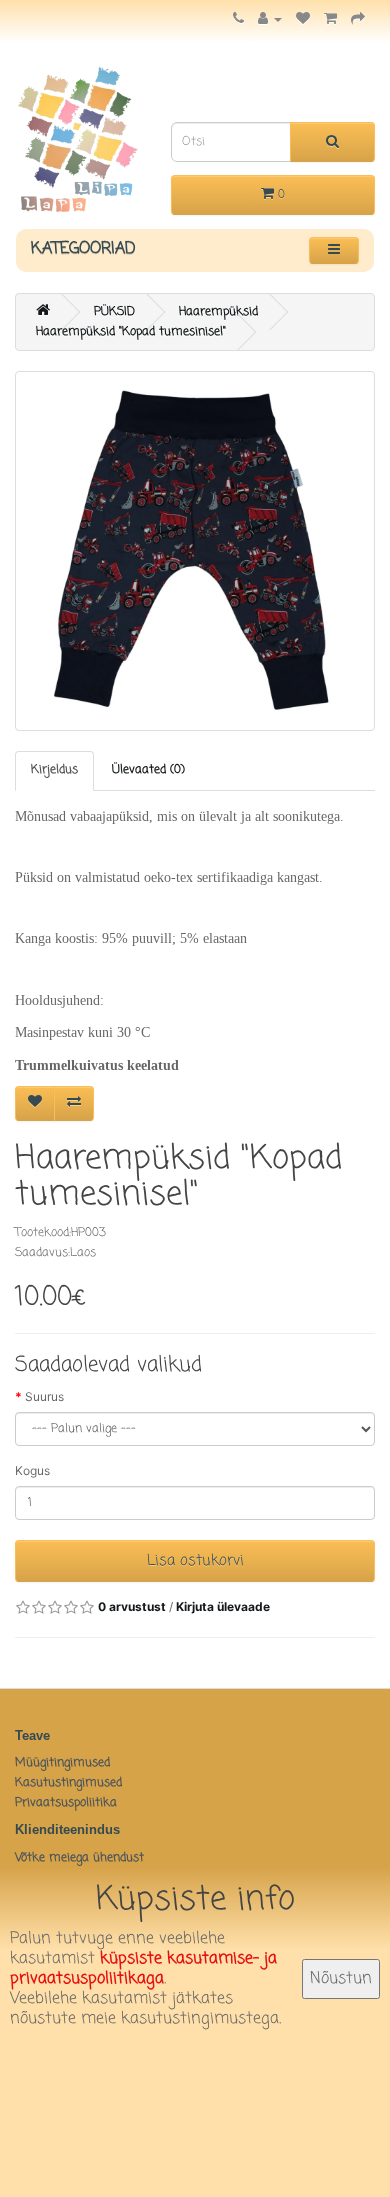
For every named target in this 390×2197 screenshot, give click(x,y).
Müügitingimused (62, 1763)
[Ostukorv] (330, 20)
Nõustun (341, 1979)
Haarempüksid (218, 312)
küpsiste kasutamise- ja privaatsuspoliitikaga (143, 1969)
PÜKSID (114, 312)
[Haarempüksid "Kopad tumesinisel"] (195, 551)
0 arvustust (132, 1606)
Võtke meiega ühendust (79, 1858)
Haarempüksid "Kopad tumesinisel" (131, 332)
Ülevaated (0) (148, 770)
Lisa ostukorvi (195, 1561)
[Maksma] (358, 20)
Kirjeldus (54, 770)
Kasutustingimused (68, 1783)
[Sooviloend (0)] (303, 20)
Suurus (44, 1396)
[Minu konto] (270, 20)
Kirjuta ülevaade (223, 1606)
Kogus (32, 1470)
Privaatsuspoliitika (66, 1803)
